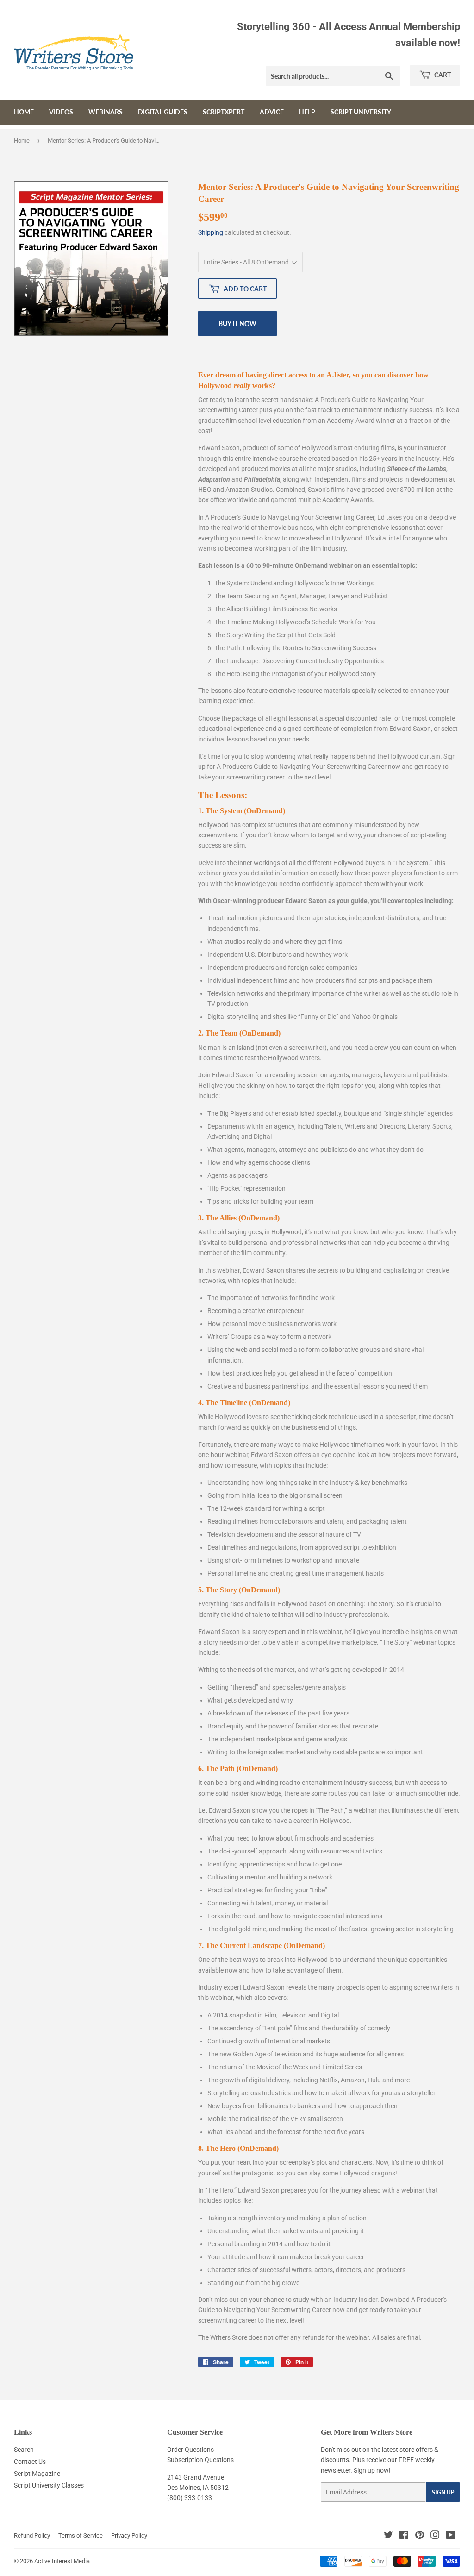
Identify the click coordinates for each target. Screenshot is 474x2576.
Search (24, 2450)
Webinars (106, 112)
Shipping (211, 232)
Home (24, 112)
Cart (442, 75)
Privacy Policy (129, 2535)
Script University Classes (49, 2485)
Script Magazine (37, 2474)
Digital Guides (163, 112)
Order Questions (190, 2450)
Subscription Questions (200, 2460)
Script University (361, 112)
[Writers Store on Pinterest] (420, 2536)
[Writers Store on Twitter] (388, 2536)
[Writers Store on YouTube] (451, 2536)
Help (307, 112)
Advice (272, 112)
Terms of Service (81, 2535)
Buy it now (237, 324)
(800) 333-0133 (190, 2498)
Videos (61, 112)
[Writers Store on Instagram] (435, 2536)
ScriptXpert (224, 112)
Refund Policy (32, 2535)
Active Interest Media (62, 2561)
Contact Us (30, 2462)
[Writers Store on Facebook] (404, 2536)
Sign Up (443, 2492)
